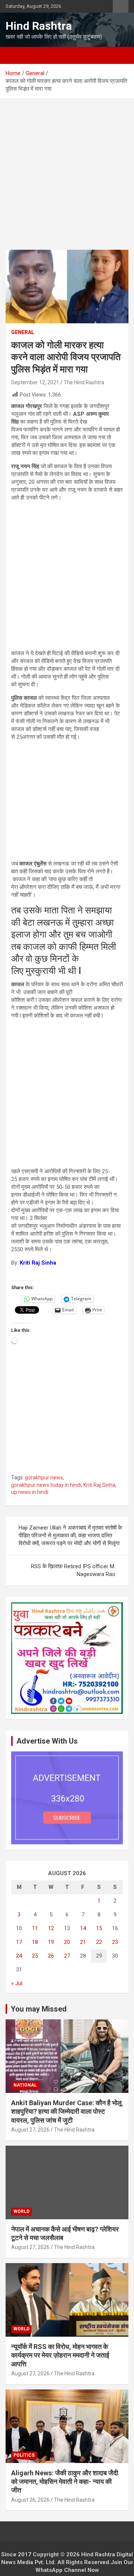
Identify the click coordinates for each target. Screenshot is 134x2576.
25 (35, 1956)
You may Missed (39, 2009)
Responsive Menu (121, 6)
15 (99, 1928)
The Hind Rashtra (84, 382)
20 (67, 1942)
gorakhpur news (44, 1478)
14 (83, 1928)
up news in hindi (30, 1492)
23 (115, 1942)
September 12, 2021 (35, 382)
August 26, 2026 (30, 2500)
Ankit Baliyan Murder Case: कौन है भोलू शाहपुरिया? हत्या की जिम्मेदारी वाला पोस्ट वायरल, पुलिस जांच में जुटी (66, 2111)
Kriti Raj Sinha (99, 1485)
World (21, 2211)
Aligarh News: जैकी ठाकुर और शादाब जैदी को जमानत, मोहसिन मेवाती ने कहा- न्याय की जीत (65, 2482)
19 (51, 1942)
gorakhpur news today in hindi (46, 1485)
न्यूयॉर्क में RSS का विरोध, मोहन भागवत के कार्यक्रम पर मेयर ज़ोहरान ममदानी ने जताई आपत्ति (60, 2355)
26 (51, 1956)
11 (35, 1928)
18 (35, 1942)
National (25, 2085)
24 (19, 1956)
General (23, 332)
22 (99, 1942)
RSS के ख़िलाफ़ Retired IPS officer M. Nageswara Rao (73, 1570)
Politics (24, 2455)
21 (83, 1942)
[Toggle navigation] (15, 55)
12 (51, 1928)
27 (67, 1956)
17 (19, 1942)
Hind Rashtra (39, 26)
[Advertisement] (67, 180)
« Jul (17, 1983)
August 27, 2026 (30, 2130)
